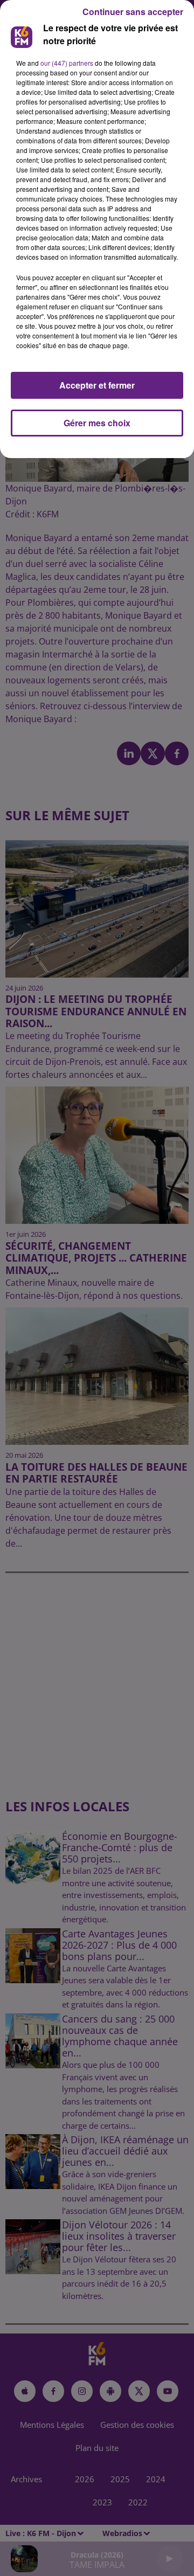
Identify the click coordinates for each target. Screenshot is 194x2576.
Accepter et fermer (97, 385)
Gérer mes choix (97, 423)
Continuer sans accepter (133, 12)
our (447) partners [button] (67, 63)
